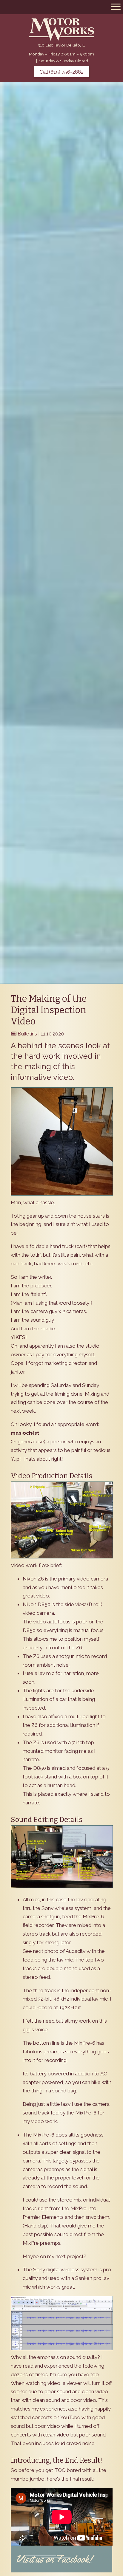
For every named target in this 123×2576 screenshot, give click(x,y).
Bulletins (27, 1034)
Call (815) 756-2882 (61, 72)
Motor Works (61, 29)
